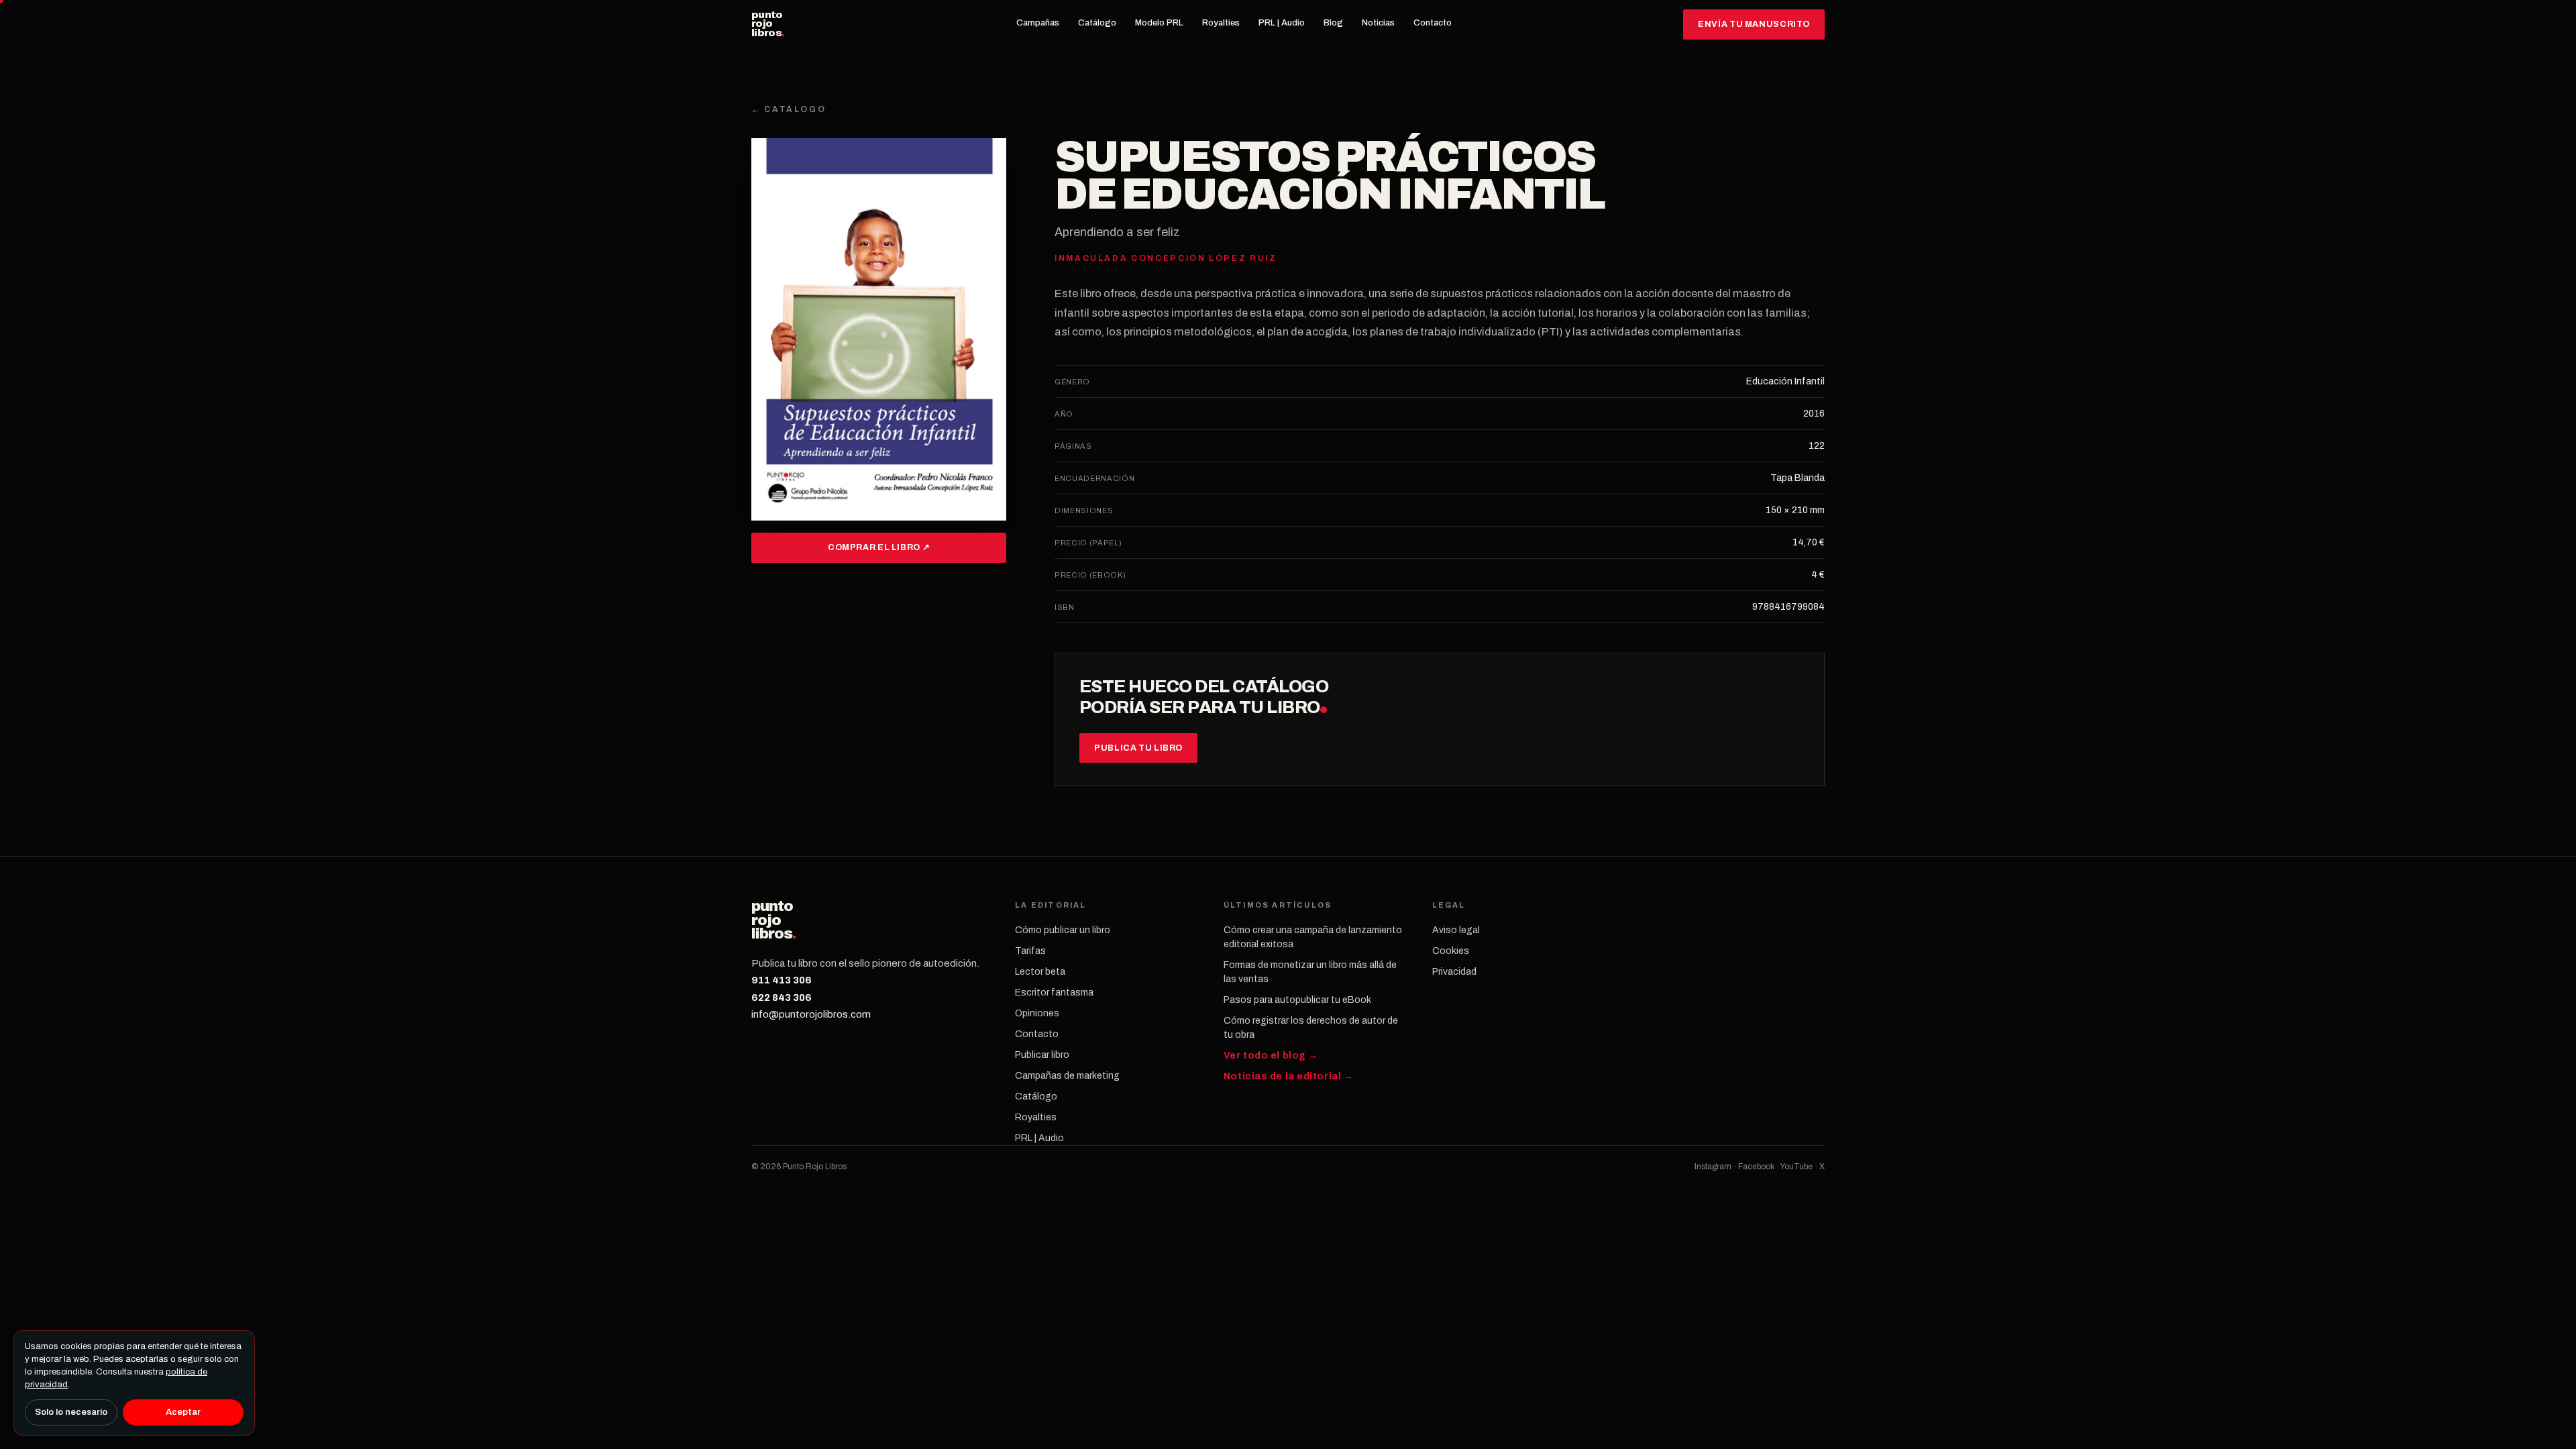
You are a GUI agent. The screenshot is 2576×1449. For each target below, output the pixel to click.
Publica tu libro (1138, 748)
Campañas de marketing (1067, 1076)
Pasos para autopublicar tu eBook (1297, 1000)
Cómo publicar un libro (1063, 930)
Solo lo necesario (71, 1412)
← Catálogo (789, 109)
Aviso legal (1456, 930)
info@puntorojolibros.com (811, 1014)
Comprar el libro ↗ (879, 547)
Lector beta (1040, 972)
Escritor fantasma (1054, 992)
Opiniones (1037, 1013)
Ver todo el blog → (1271, 1056)
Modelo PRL (1159, 23)
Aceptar (183, 1412)
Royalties (1221, 23)
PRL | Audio (1282, 23)
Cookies (1451, 951)
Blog (1333, 23)
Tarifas (1030, 951)
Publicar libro (1042, 1055)
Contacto (1433, 23)
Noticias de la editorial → (1289, 1076)
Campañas (1038, 23)
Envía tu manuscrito (1754, 24)
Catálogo (1097, 23)
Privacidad (1454, 972)
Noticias (1378, 23)
